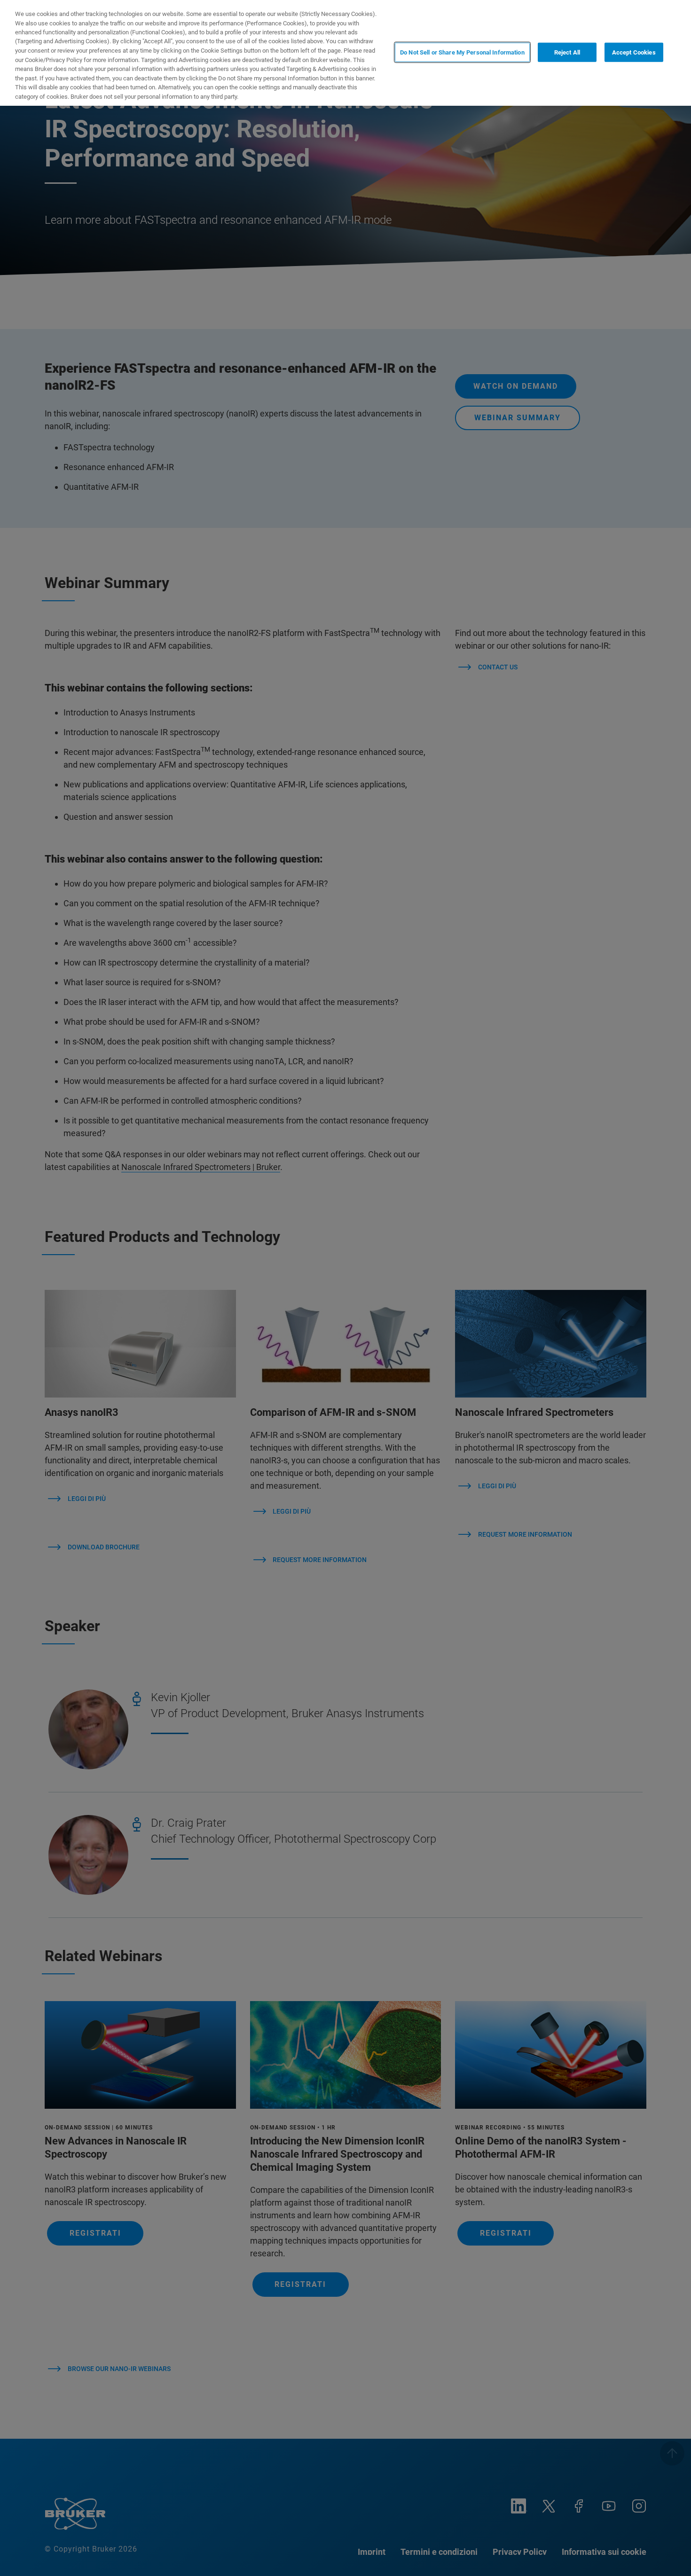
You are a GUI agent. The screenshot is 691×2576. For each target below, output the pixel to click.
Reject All (567, 52)
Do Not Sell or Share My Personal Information (462, 52)
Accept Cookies (634, 52)
